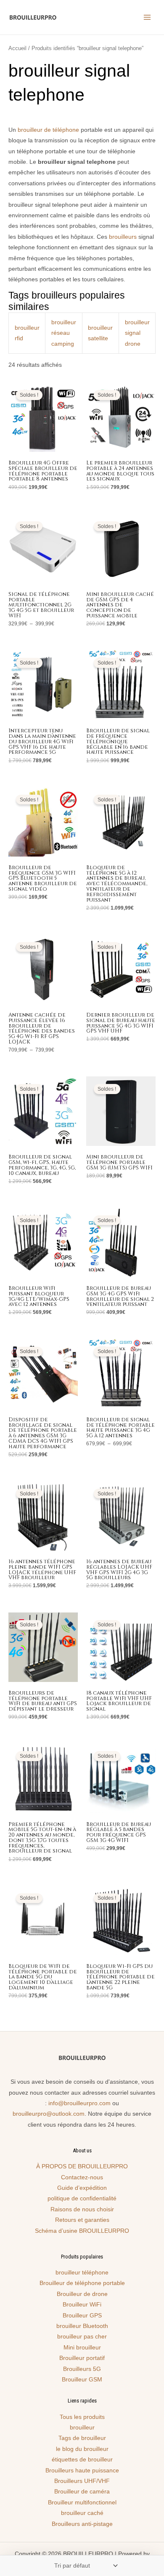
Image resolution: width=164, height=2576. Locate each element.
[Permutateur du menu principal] (147, 17)
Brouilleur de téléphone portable (82, 2283)
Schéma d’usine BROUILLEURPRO (82, 2231)
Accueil (17, 48)
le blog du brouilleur (82, 2449)
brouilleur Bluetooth (82, 2326)
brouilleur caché (82, 2513)
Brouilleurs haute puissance (82, 2471)
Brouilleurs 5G (82, 2369)
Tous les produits (82, 2417)
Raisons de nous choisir (82, 2209)
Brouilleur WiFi (82, 2305)
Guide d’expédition (82, 2188)
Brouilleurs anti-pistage (82, 2524)
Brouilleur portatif (82, 2358)
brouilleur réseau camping (64, 333)
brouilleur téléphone (82, 2273)
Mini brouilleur (82, 2348)
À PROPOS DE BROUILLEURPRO (82, 2166)
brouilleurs (123, 237)
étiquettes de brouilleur (82, 2460)
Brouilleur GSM (82, 2380)
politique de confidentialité (82, 2198)
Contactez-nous (82, 2177)
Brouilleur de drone (82, 2294)
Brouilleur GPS (82, 2316)
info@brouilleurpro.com (79, 2103)
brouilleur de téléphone (48, 130)
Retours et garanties (82, 2220)
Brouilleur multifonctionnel (82, 2503)
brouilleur (82, 2428)
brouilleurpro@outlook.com (49, 2114)
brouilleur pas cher (82, 2337)
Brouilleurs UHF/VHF (82, 2481)
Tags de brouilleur (82, 2438)
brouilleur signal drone (137, 333)
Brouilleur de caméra (82, 2492)
